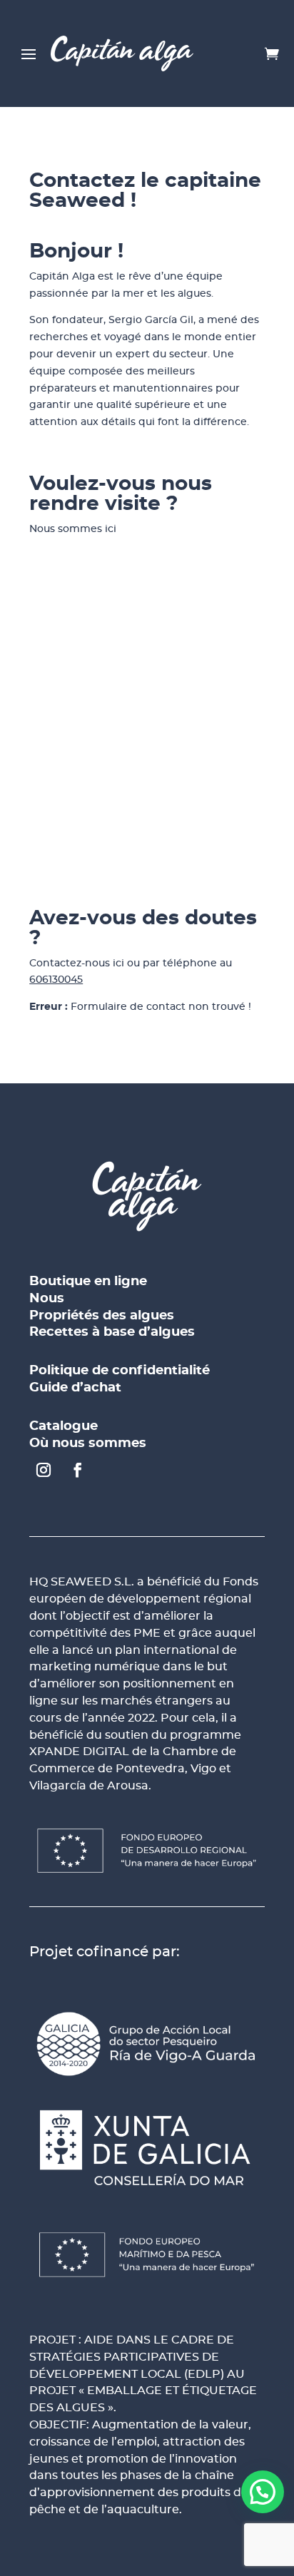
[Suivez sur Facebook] (78, 1470)
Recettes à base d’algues (112, 1332)
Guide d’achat (75, 1388)
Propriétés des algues (102, 1316)
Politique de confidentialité (120, 1371)
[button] (263, 2492)
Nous (47, 1299)
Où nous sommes (88, 1443)
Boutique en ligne (88, 1282)
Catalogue (64, 1426)
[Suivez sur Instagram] (44, 1470)
